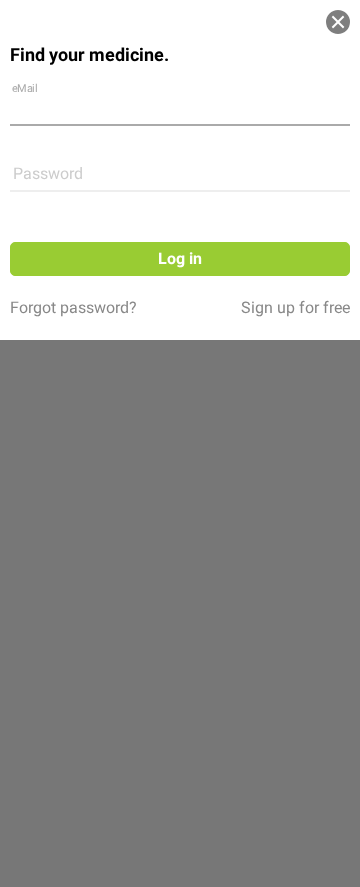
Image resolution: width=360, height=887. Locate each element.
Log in (180, 258)
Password (48, 173)
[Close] (338, 22)
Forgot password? (73, 307)
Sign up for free (295, 307)
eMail (25, 87)
